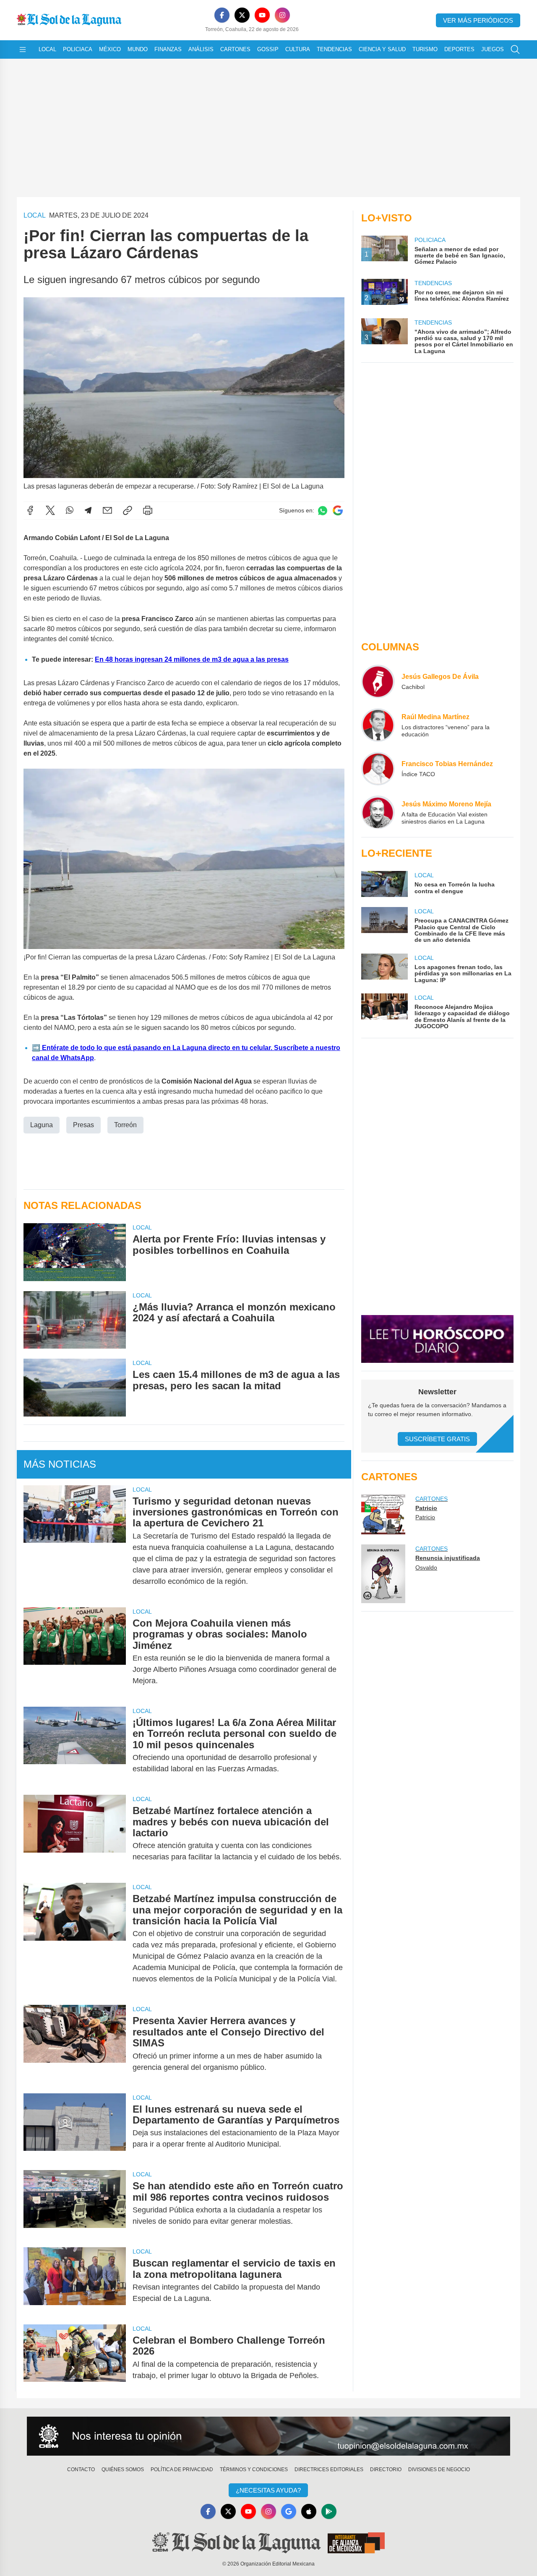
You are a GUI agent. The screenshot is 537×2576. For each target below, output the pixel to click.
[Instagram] (282, 15)
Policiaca (78, 49)
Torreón (125, 1125)
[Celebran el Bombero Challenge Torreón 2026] (75, 2358)
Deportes (459, 49)
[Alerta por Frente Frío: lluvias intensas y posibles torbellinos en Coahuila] (75, 1252)
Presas (83, 1125)
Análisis (201, 49)
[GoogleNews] (289, 2511)
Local (47, 49)
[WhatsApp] (70, 510)
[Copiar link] (128, 510)
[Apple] (309, 2511)
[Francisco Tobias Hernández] (378, 769)
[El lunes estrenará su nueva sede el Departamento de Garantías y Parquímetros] (75, 2127)
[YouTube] (262, 15)
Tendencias (334, 49)
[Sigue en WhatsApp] (323, 511)
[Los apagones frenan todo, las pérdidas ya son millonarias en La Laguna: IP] (384, 968)
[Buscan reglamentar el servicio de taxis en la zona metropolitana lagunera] (75, 2281)
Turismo (425, 49)
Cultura (298, 49)
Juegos (493, 49)
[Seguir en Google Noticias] (338, 511)
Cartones (235, 49)
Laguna (42, 1125)
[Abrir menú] (23, 49)
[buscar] (515, 49)
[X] (242, 15)
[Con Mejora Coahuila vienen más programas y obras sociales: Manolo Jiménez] (75, 1652)
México (110, 49)
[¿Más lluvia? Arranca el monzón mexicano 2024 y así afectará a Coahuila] (75, 1320)
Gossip (268, 49)
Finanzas (168, 49)
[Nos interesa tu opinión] (268, 2436)
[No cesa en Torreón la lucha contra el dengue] (384, 884)
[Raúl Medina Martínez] (378, 725)
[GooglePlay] (329, 2511)
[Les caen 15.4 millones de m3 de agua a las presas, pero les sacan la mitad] (75, 1387)
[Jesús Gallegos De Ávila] (378, 681)
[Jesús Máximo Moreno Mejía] (378, 812)
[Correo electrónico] (107, 510)
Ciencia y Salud (382, 49)
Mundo (138, 49)
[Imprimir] (148, 510)
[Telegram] (88, 510)
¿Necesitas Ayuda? (268, 2490)
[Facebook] (222, 15)
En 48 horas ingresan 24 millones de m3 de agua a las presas (192, 659)
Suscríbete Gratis (437, 1439)
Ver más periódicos (478, 20)
